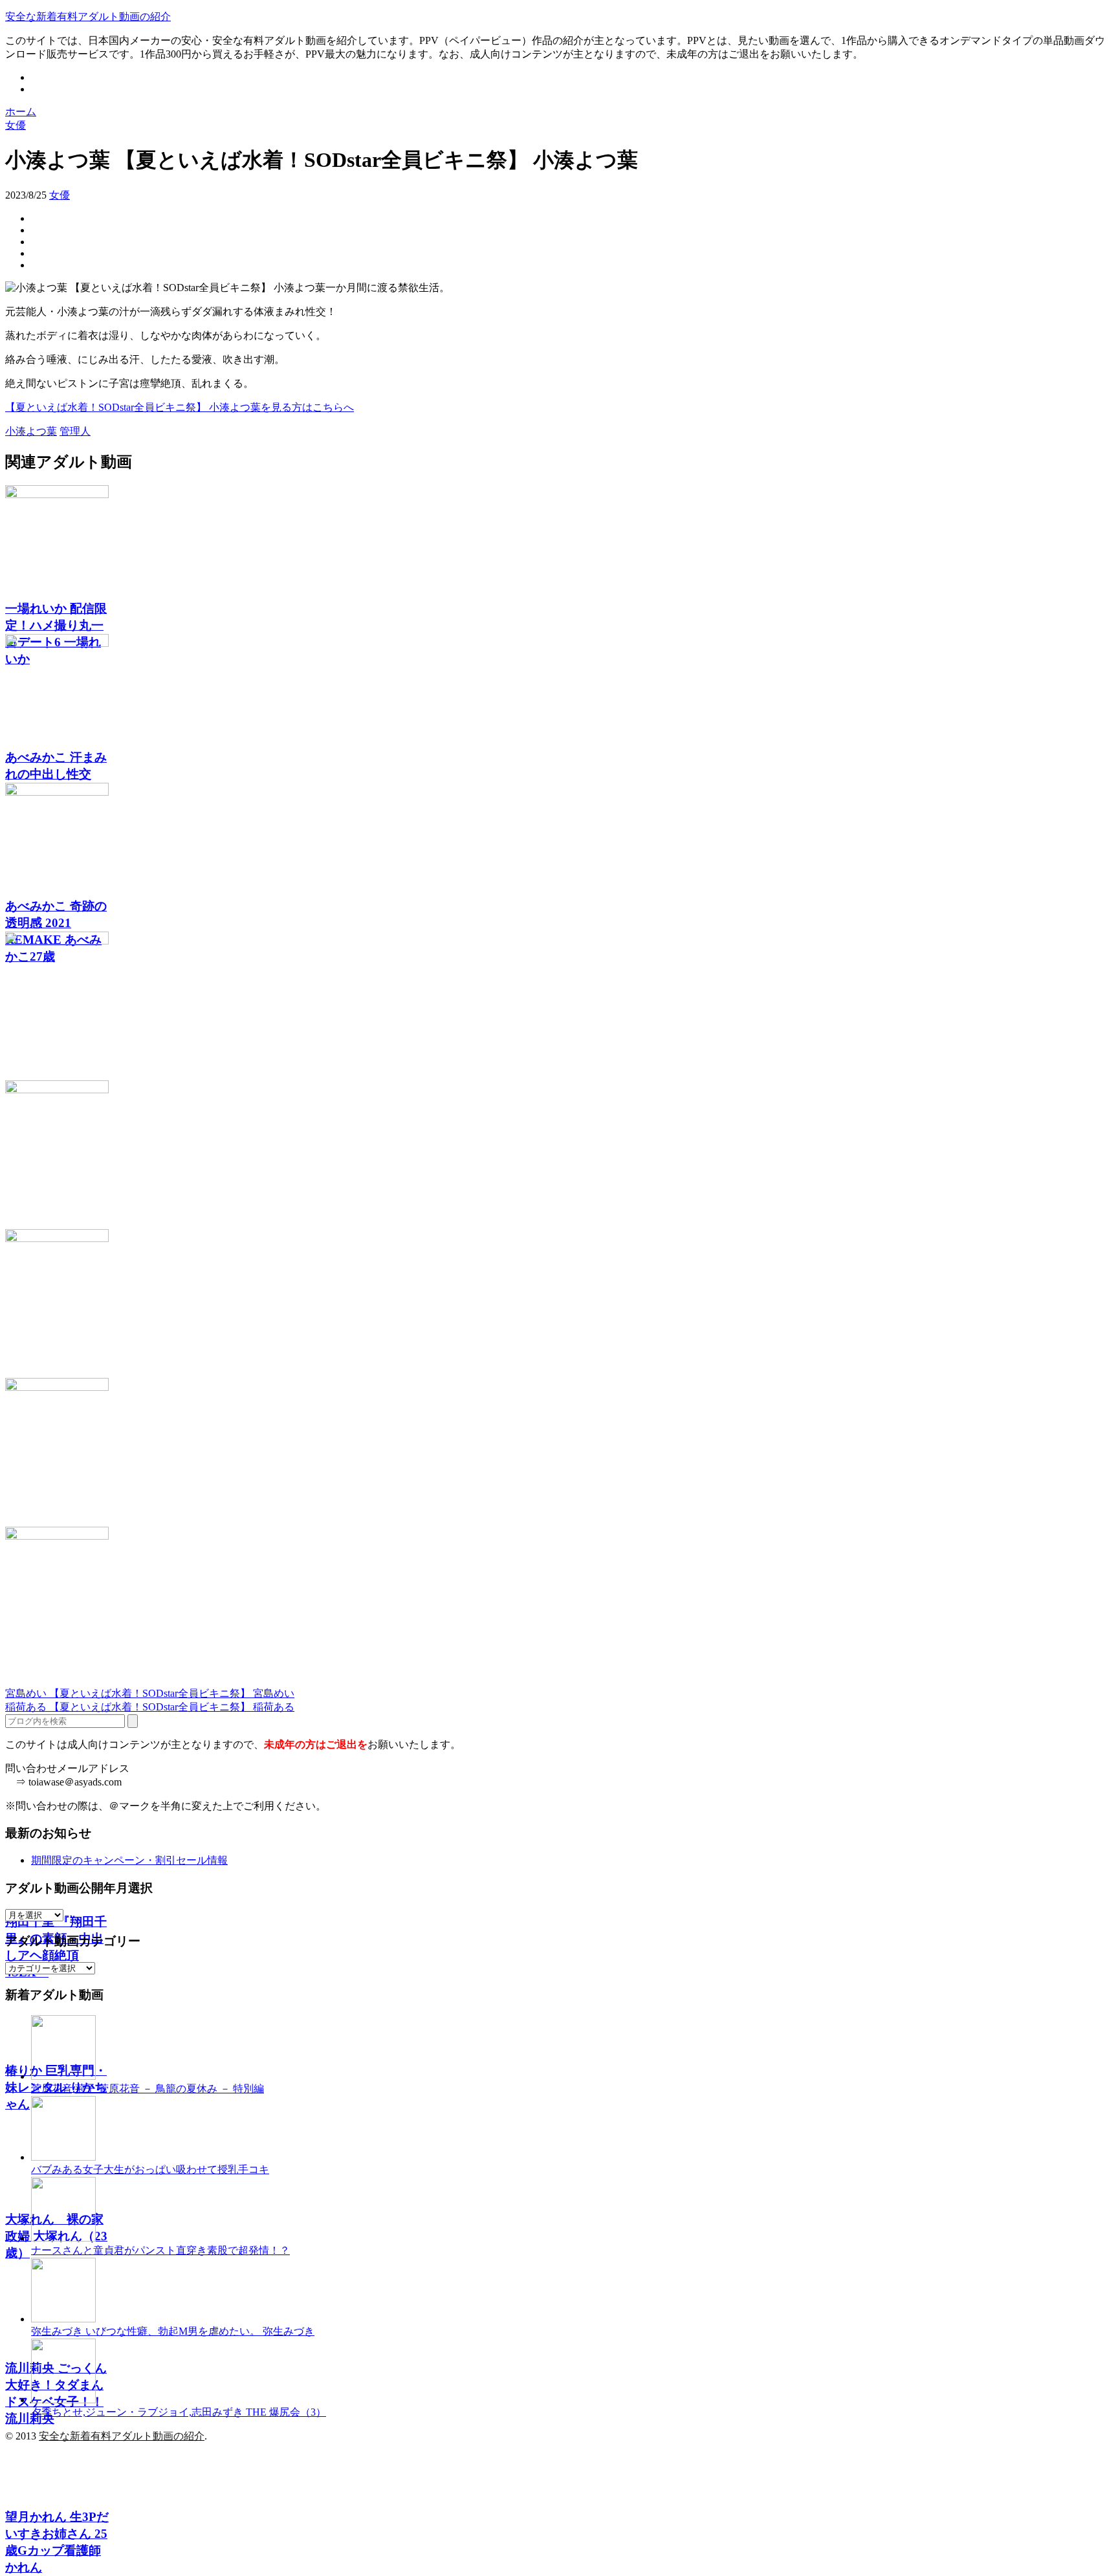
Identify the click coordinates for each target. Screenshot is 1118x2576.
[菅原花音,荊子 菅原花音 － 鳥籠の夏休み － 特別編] (63, 2076)
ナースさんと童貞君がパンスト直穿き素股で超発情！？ (160, 2250)
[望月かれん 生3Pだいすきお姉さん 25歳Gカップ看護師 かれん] (559, 1601)
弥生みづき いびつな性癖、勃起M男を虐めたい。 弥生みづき (173, 2331)
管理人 (75, 431)
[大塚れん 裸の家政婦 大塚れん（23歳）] (559, 1304)
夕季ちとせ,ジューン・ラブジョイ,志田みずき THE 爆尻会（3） (179, 2412)
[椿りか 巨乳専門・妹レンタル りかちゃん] (559, 1155)
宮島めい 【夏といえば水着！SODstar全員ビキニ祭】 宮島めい (150, 1693)
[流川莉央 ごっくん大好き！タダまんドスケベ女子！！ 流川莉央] (559, 1452)
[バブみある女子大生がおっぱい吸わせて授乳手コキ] (63, 2157)
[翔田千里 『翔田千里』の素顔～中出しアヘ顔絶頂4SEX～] (559, 1006)
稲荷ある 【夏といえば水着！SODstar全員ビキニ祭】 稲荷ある (150, 1707)
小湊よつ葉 (31, 431)
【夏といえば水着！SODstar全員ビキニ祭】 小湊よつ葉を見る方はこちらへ (180, 407)
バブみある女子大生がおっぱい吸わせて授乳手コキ (150, 2169)
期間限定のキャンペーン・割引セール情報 (129, 1860)
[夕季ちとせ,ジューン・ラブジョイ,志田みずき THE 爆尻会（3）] (63, 2400)
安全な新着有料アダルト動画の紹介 (88, 16)
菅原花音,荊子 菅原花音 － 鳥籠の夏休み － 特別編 (148, 2089)
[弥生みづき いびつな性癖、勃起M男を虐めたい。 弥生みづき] (63, 2319)
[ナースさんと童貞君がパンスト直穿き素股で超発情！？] (63, 2238)
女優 (60, 195)
